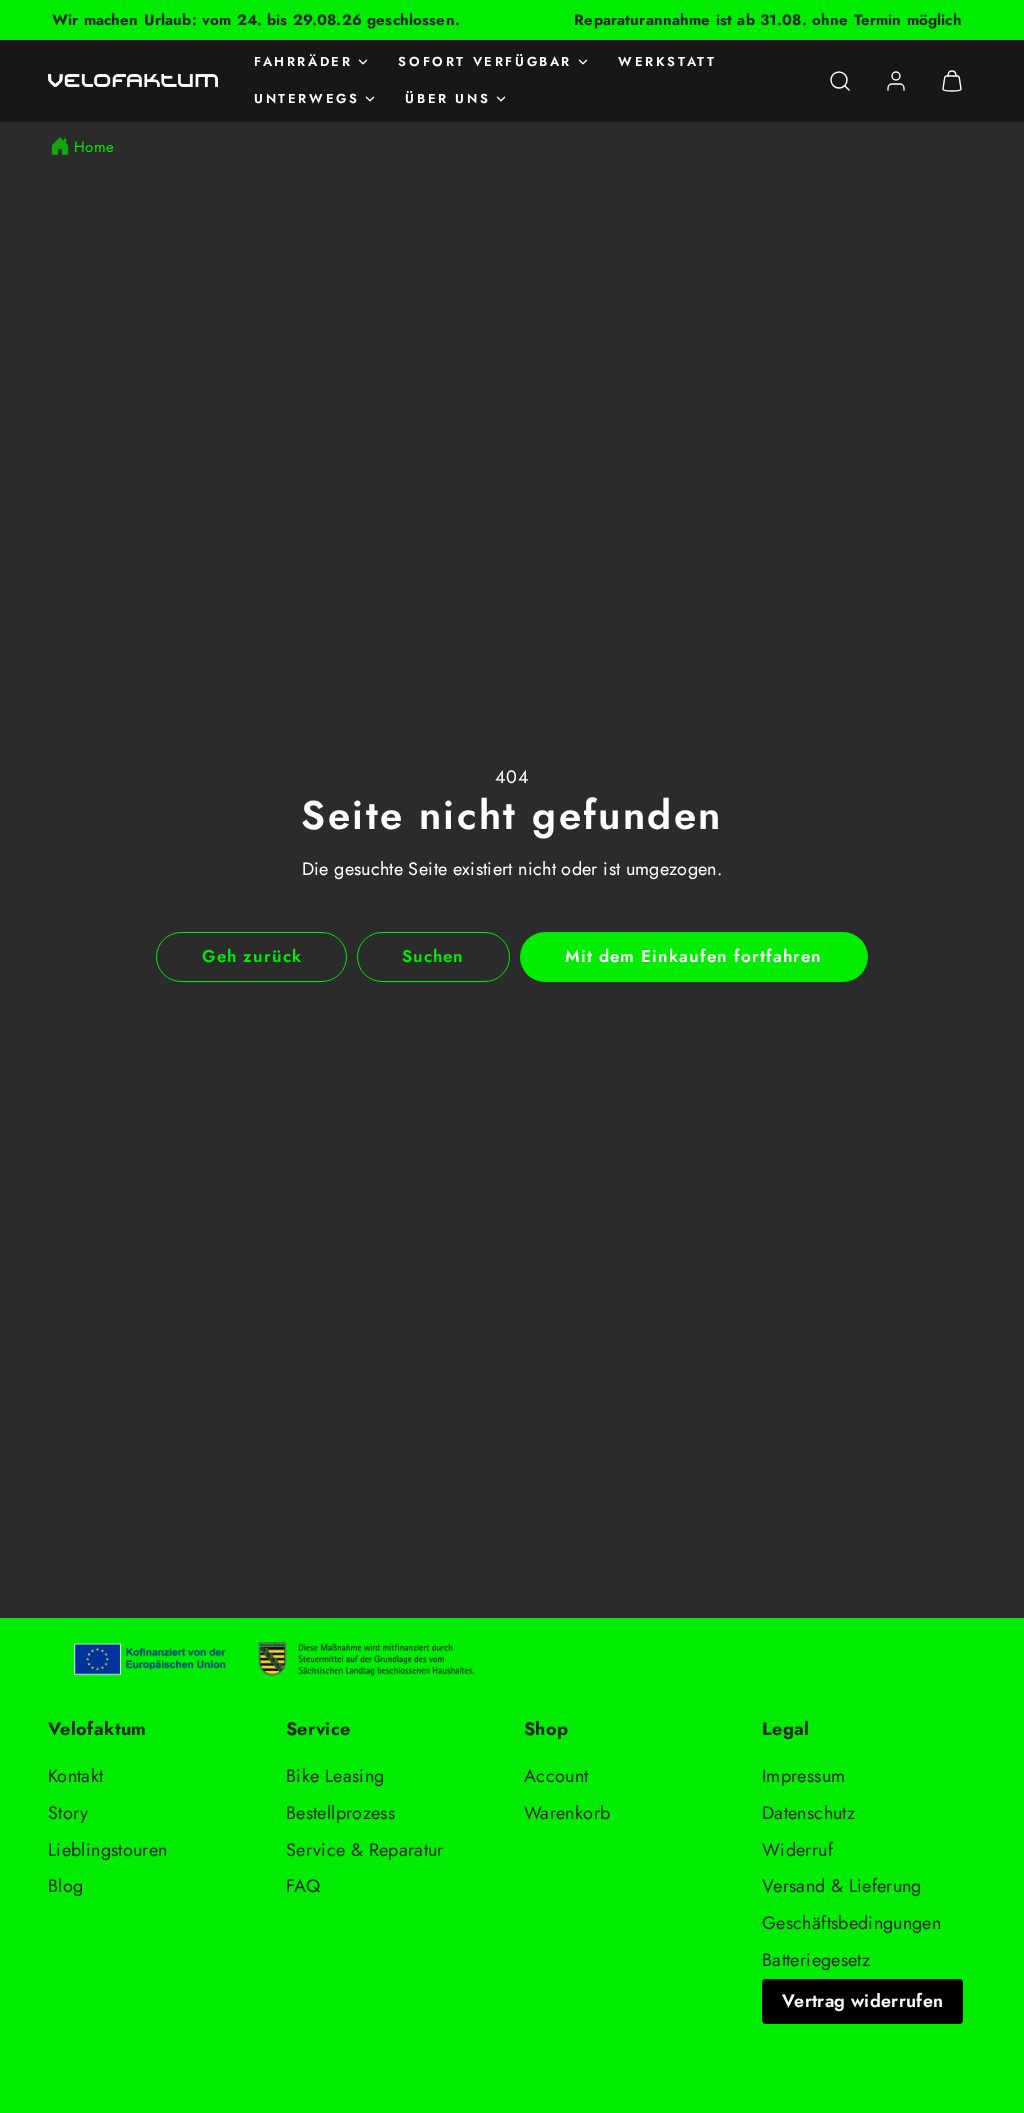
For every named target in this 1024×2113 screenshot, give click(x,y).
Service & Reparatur (365, 1850)
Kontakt (76, 1776)
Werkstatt (667, 61)
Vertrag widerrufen (862, 2001)
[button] (840, 81)
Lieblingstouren (107, 1850)
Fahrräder (303, 61)
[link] (896, 81)
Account (556, 1776)
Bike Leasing (335, 1776)
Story (68, 1813)
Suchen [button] (433, 956)
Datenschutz (808, 1813)
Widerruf (797, 1850)
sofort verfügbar (485, 61)
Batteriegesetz (816, 1960)
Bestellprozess (340, 1813)
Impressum (803, 1776)
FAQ (303, 1886)
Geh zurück (252, 956)
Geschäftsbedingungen (851, 1923)
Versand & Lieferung (842, 1886)
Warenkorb (567, 1813)
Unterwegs (306, 98)
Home (94, 147)
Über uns (447, 98)
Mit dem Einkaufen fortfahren (694, 956)
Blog (65, 1886)
